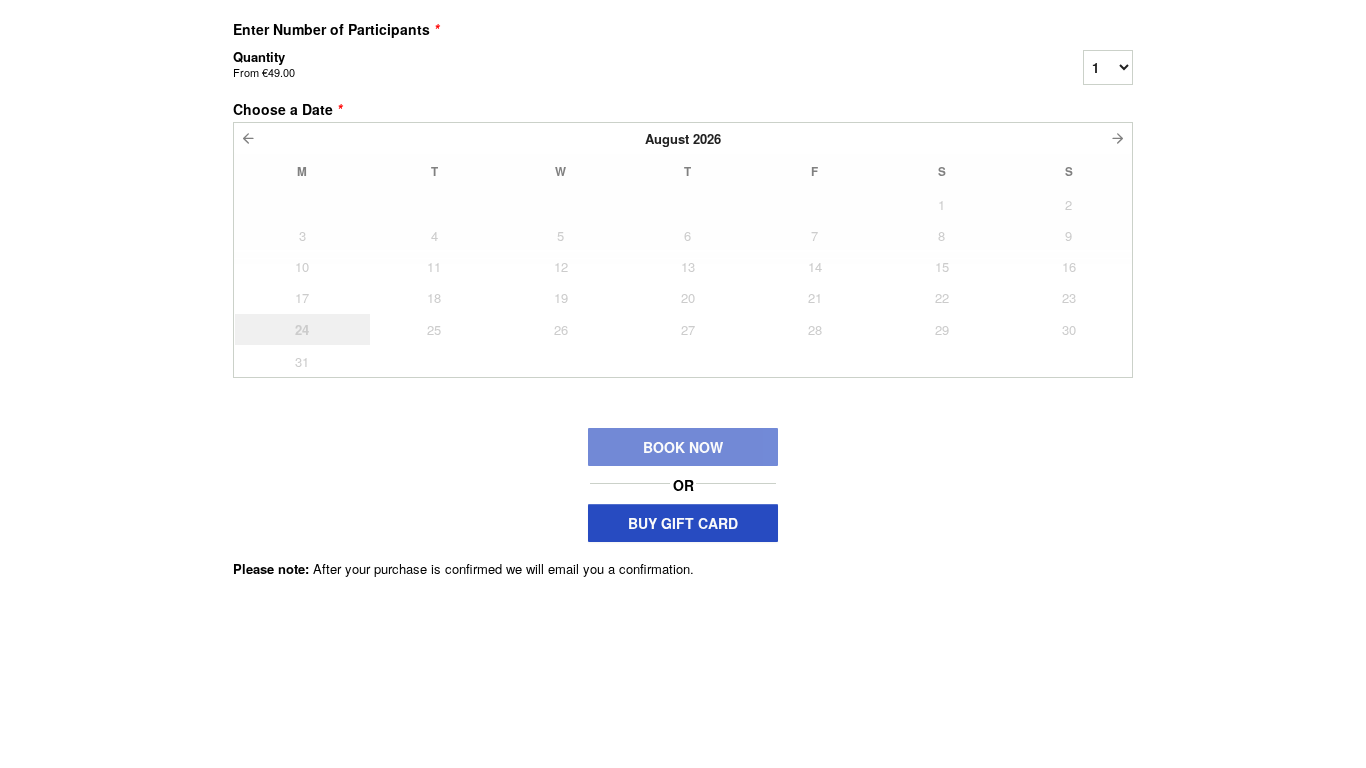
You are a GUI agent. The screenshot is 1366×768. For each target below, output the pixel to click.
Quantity (264, 63)
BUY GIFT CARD (683, 523)
